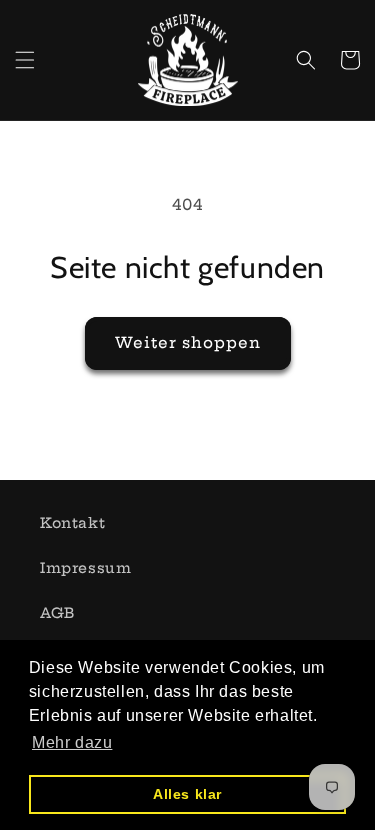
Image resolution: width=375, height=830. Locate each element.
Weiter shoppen (188, 342)
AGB (57, 613)
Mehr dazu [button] (72, 742)
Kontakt (72, 523)
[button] (25, 60)
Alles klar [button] (187, 794)
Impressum (85, 568)
